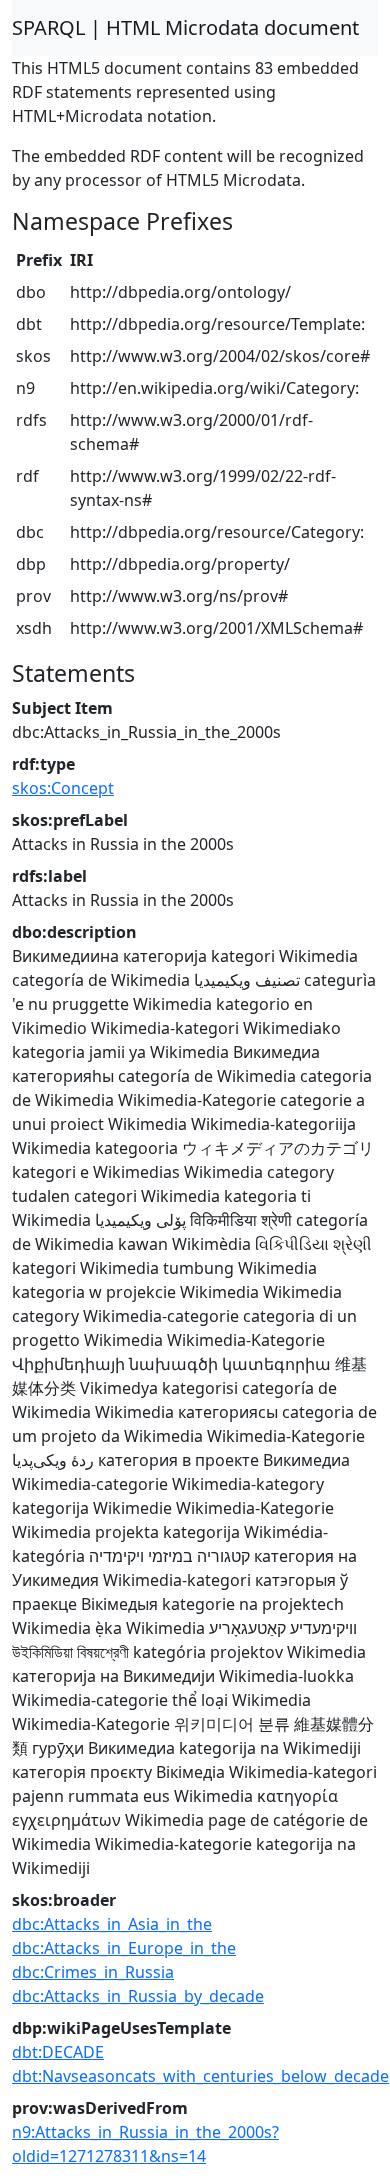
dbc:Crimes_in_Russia (93, 1972)
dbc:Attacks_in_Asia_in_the (112, 1924)
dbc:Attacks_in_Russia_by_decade (138, 1996)
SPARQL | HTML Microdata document (185, 27)
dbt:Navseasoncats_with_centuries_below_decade (200, 2076)
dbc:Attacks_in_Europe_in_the (124, 1948)
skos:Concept (63, 788)
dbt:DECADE (58, 2052)
